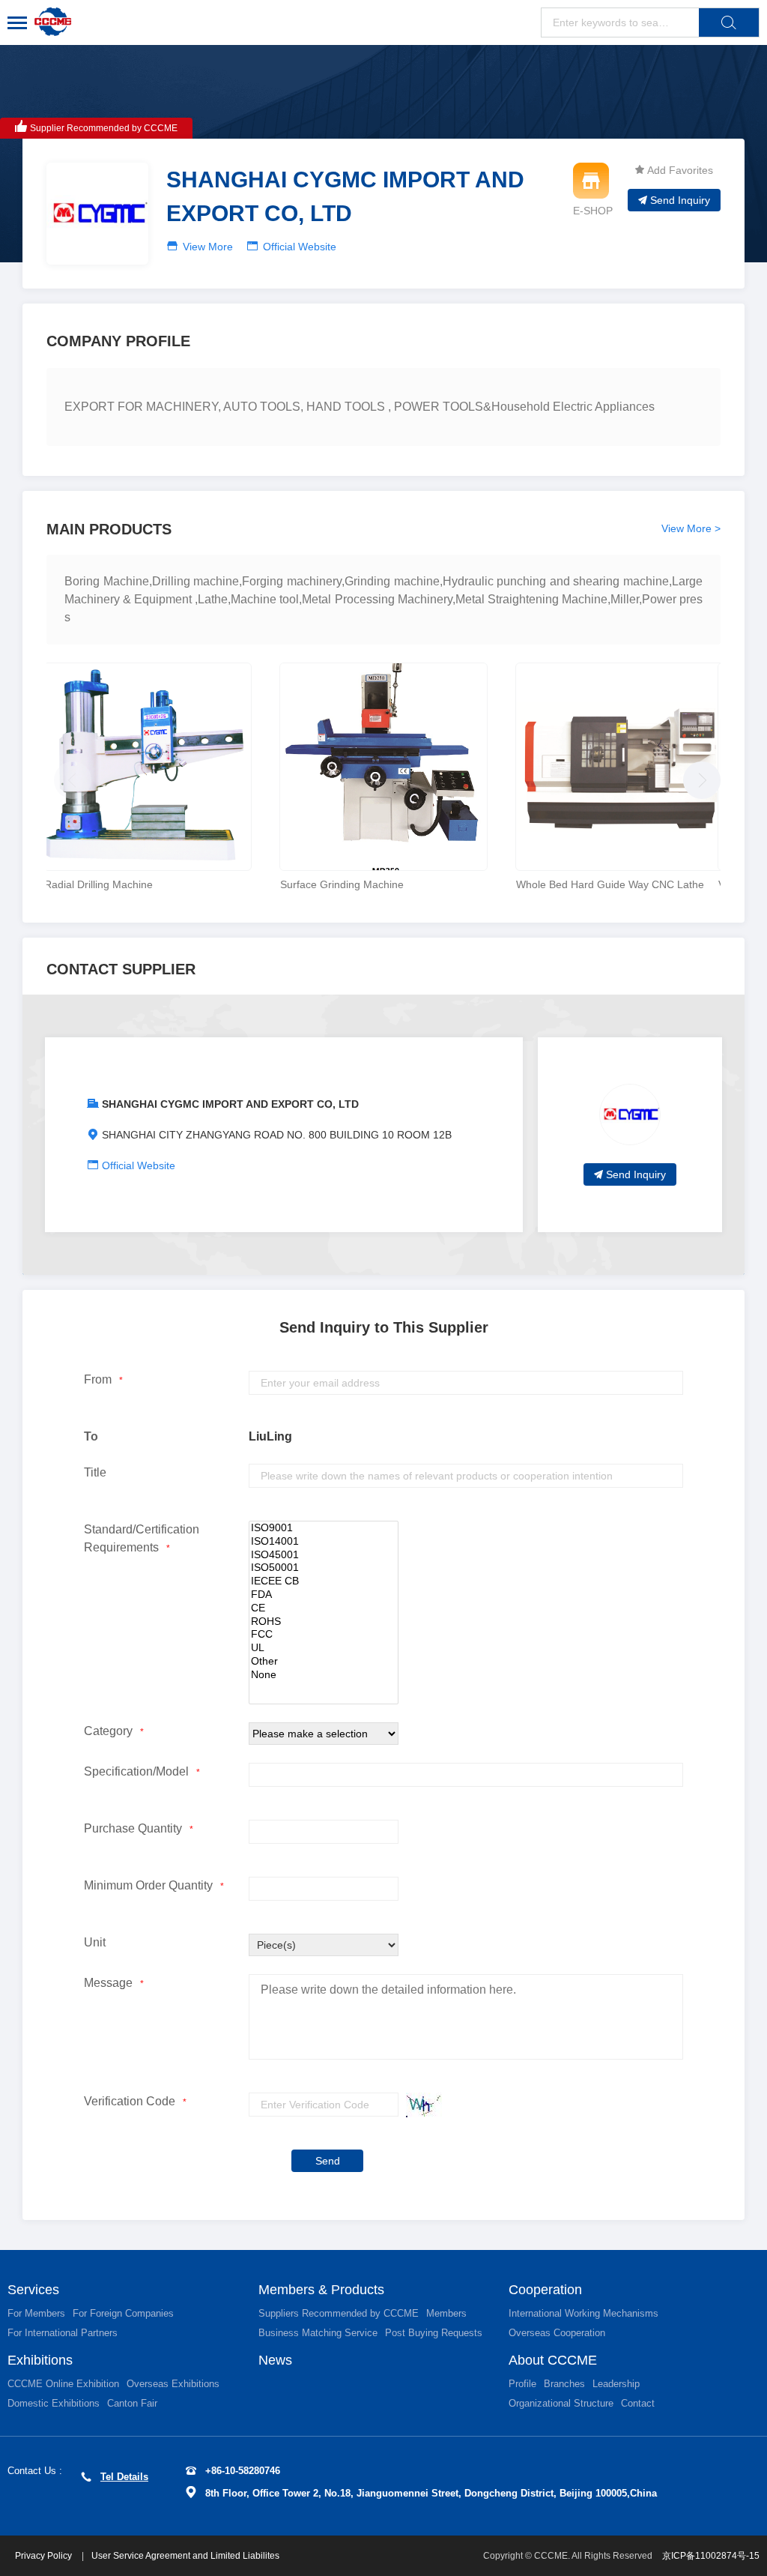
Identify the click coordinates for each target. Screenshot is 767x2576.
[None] (324, 1675)
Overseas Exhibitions (173, 2384)
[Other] (324, 1662)
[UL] (324, 1648)
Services (33, 2290)
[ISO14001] (324, 1542)
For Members (36, 2313)
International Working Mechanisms (583, 2313)
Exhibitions (40, 2360)
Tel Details (124, 2477)
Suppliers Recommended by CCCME (339, 2313)
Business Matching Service (318, 2333)
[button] (698, 776)
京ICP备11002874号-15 (711, 2556)
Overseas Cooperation (557, 2333)
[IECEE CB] (324, 1581)
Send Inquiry (680, 200)
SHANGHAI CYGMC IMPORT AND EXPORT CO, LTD (230, 1104)
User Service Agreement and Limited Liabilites (185, 2556)
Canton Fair (132, 2403)
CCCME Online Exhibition (63, 2384)
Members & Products (321, 2290)
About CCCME (553, 2360)
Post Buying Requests (434, 2333)
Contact (638, 2403)
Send (328, 2161)
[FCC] (324, 1635)
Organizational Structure (561, 2403)
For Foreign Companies (123, 2313)
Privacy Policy (45, 2556)
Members (446, 2313)
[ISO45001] (324, 1555)
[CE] (324, 1608)
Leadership (616, 2384)
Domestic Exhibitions (54, 2403)
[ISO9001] (324, 1528)
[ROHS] (324, 1622)
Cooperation (545, 2290)
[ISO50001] (324, 1568)
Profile (522, 2384)
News (275, 2360)
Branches (564, 2384)
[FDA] (324, 1595)
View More (208, 247)
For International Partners (63, 2333)
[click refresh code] (420, 2105)
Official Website (300, 247)
